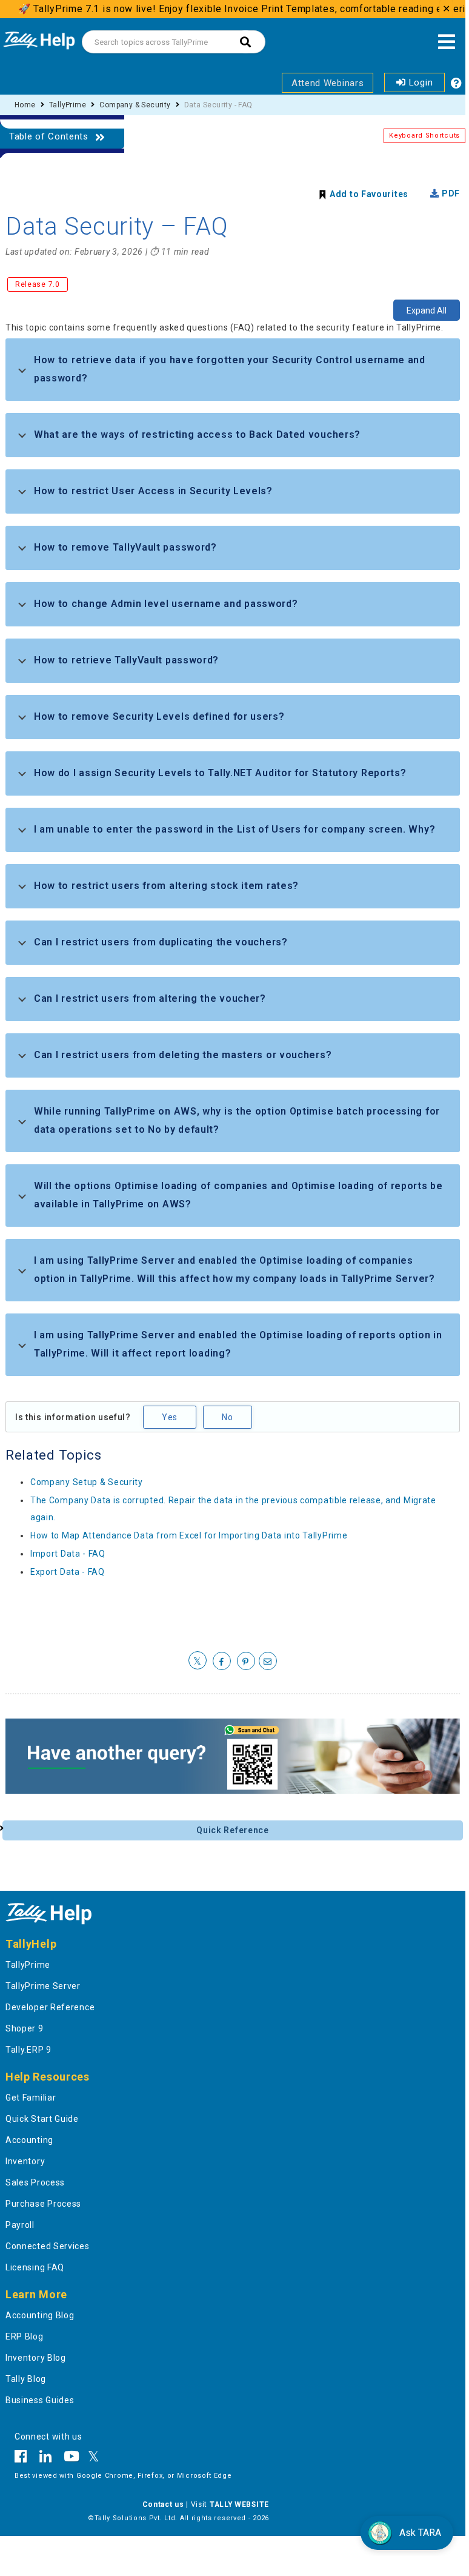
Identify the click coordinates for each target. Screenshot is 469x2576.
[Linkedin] (46, 2458)
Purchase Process (43, 2204)
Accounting (29, 2140)
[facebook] (222, 1662)
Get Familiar (31, 2098)
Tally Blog (26, 2379)
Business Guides (40, 2400)
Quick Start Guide (42, 2119)
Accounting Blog (40, 2315)
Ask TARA (420, 2533)
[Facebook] (24, 2458)
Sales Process (35, 2182)
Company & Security (135, 105)
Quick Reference (233, 1830)
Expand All (427, 310)
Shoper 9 (25, 2028)
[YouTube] (72, 2458)
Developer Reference (50, 2007)
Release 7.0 (38, 284)
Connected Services (48, 2246)
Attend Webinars (328, 83)
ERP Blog (25, 2336)
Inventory (25, 2161)
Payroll (20, 2225)
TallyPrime (68, 105)
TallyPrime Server (43, 1986)
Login (419, 82)
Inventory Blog (36, 2358)
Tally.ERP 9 (28, 2050)
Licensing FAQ (35, 2267)
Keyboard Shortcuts (424, 136)
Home (25, 105)
